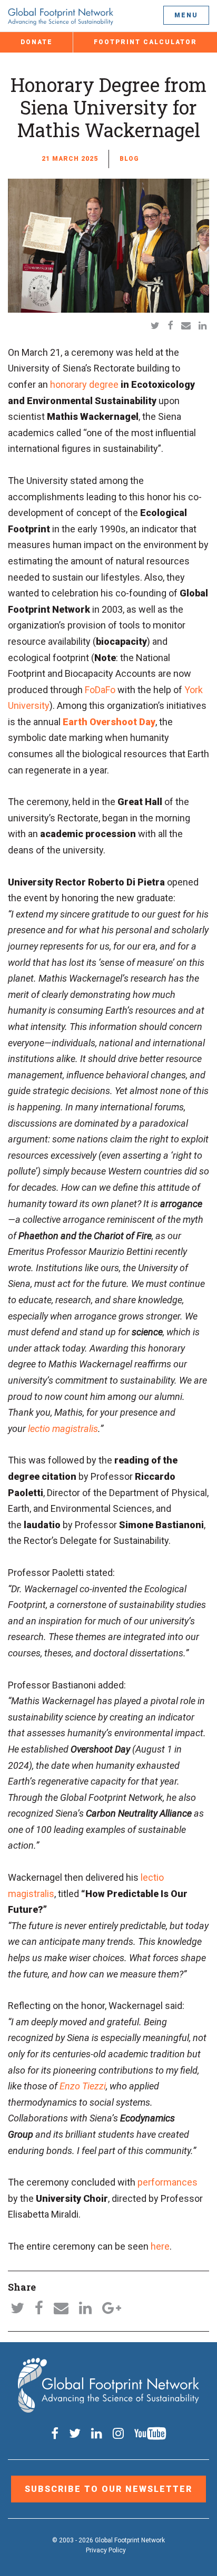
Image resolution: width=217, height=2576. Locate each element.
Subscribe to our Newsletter (108, 2489)
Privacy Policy (106, 2550)
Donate (37, 42)
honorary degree (84, 384)
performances (167, 2182)
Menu (186, 15)
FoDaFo (100, 690)
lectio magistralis (63, 1429)
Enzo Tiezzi (83, 2086)
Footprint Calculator (145, 42)
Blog (129, 159)
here (160, 2246)
